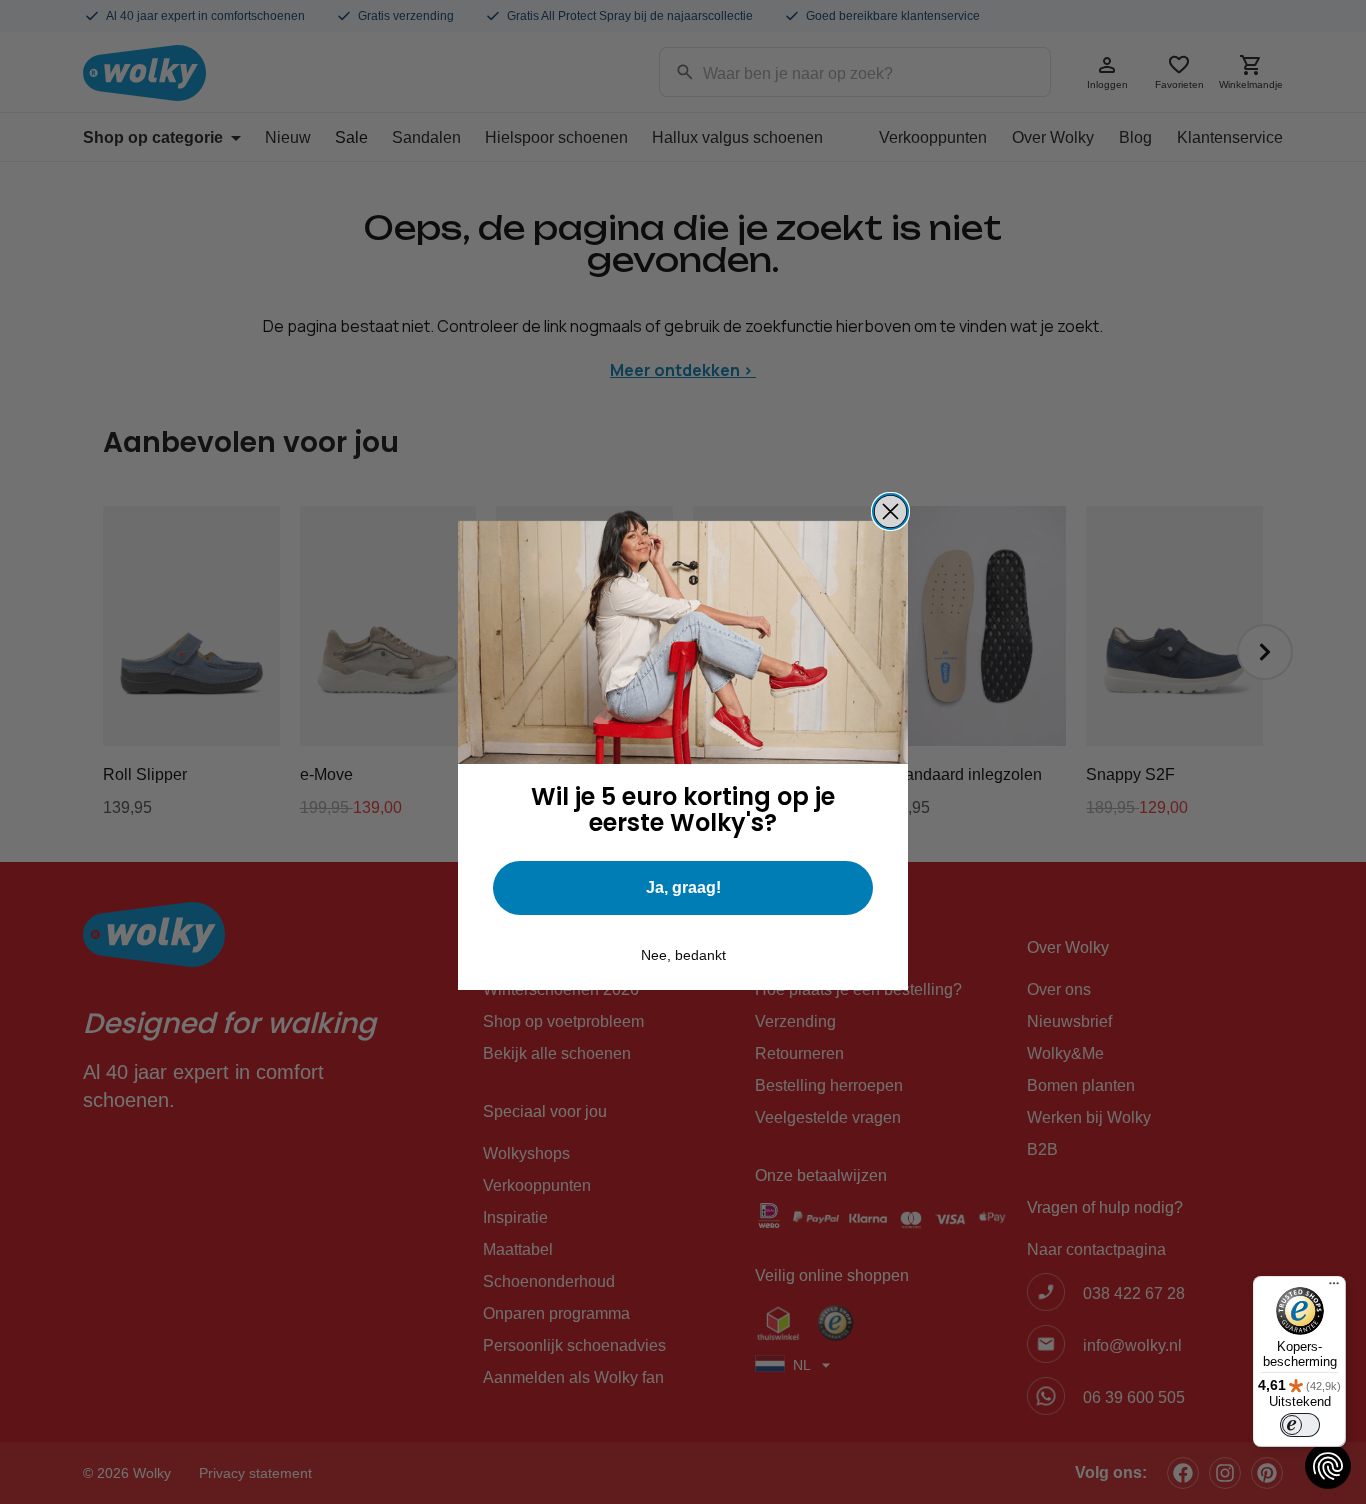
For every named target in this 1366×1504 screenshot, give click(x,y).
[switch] (1300, 1425)
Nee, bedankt (683, 955)
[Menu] (1334, 1288)
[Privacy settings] (1328, 1466)
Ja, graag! (683, 887)
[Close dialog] (890, 511)
